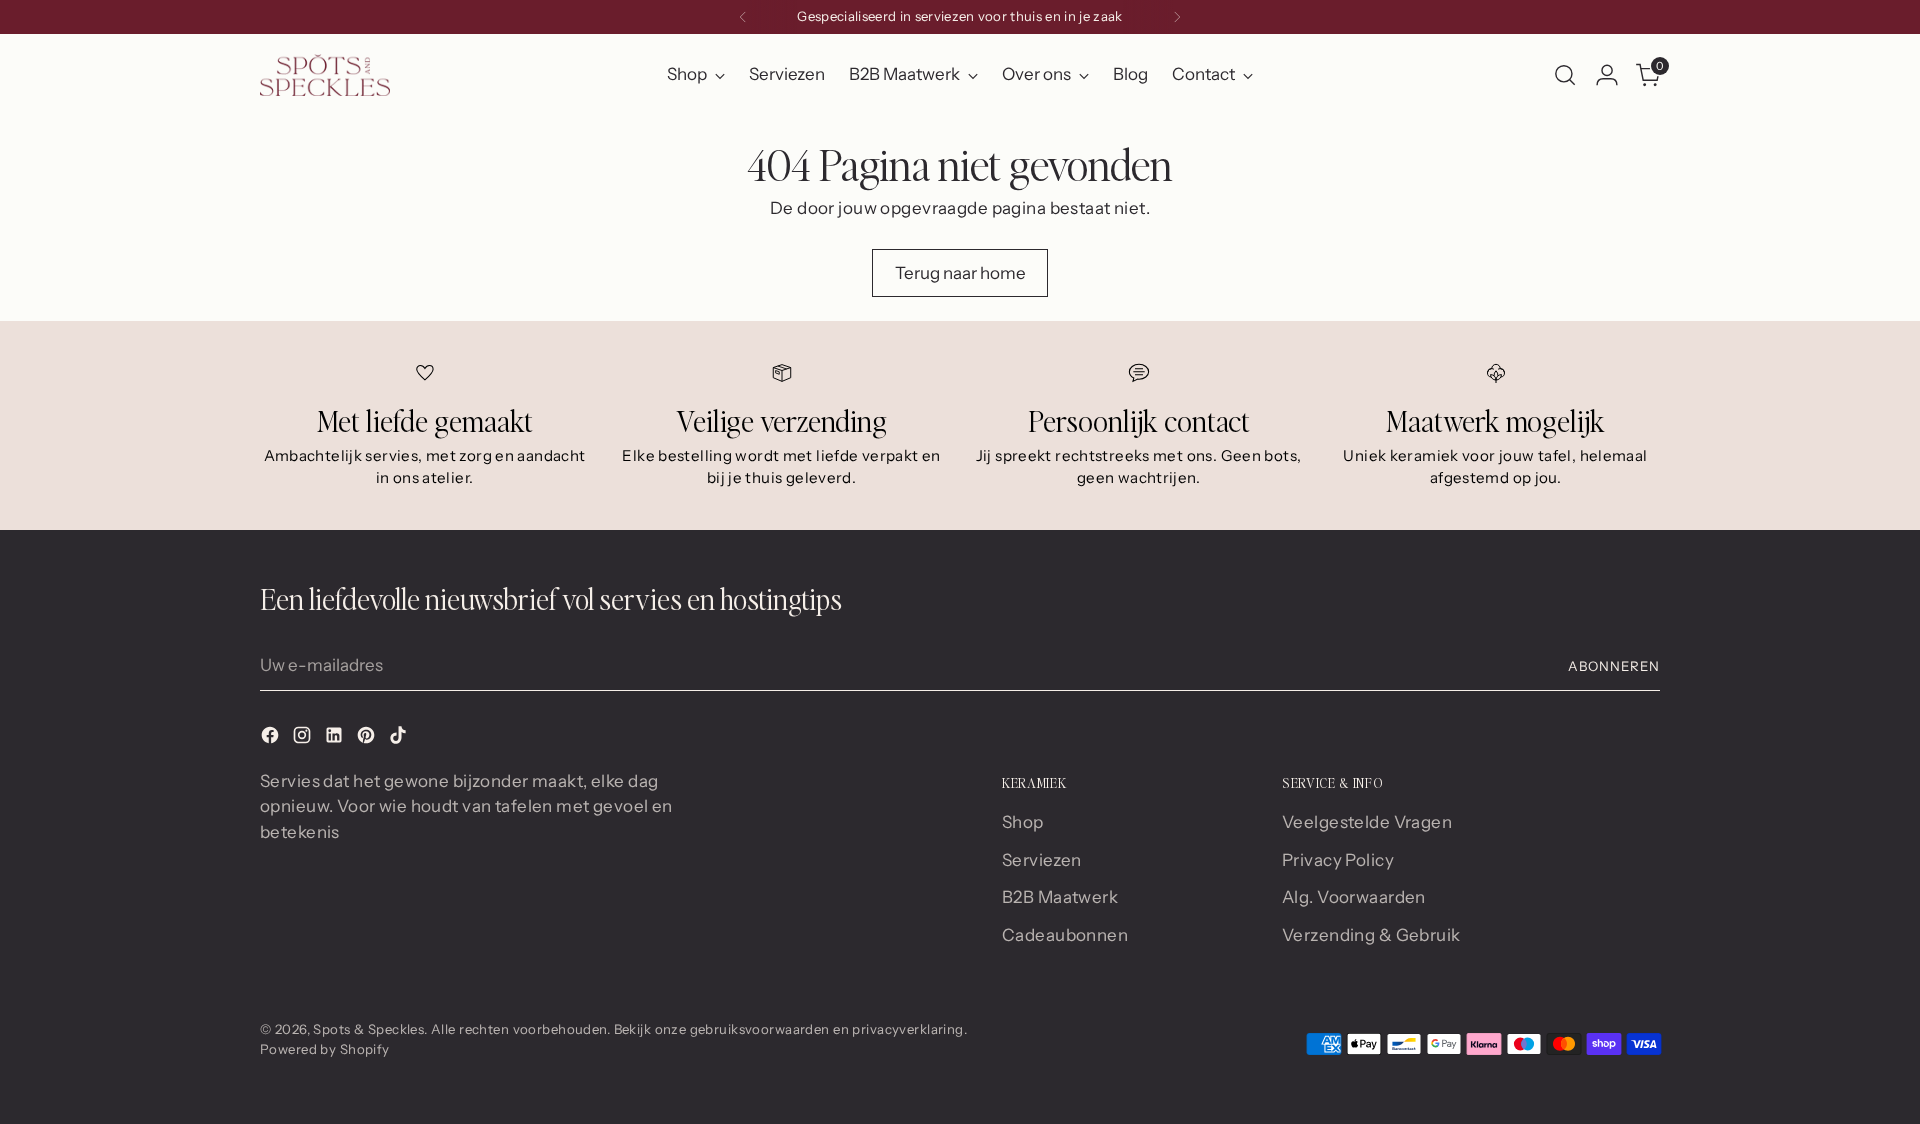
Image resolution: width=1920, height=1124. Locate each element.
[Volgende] (1177, 17)
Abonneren (1614, 666)
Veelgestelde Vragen (1367, 822)
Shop (1023, 822)
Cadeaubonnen (1065, 935)
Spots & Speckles (368, 1029)
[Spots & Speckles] (325, 75)
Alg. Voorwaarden (1354, 897)
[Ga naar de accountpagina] (1607, 75)
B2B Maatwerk (1060, 897)
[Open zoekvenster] (1565, 75)
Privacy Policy (1338, 860)
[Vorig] (743, 17)
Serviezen (1042, 860)
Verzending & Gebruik (1371, 935)
